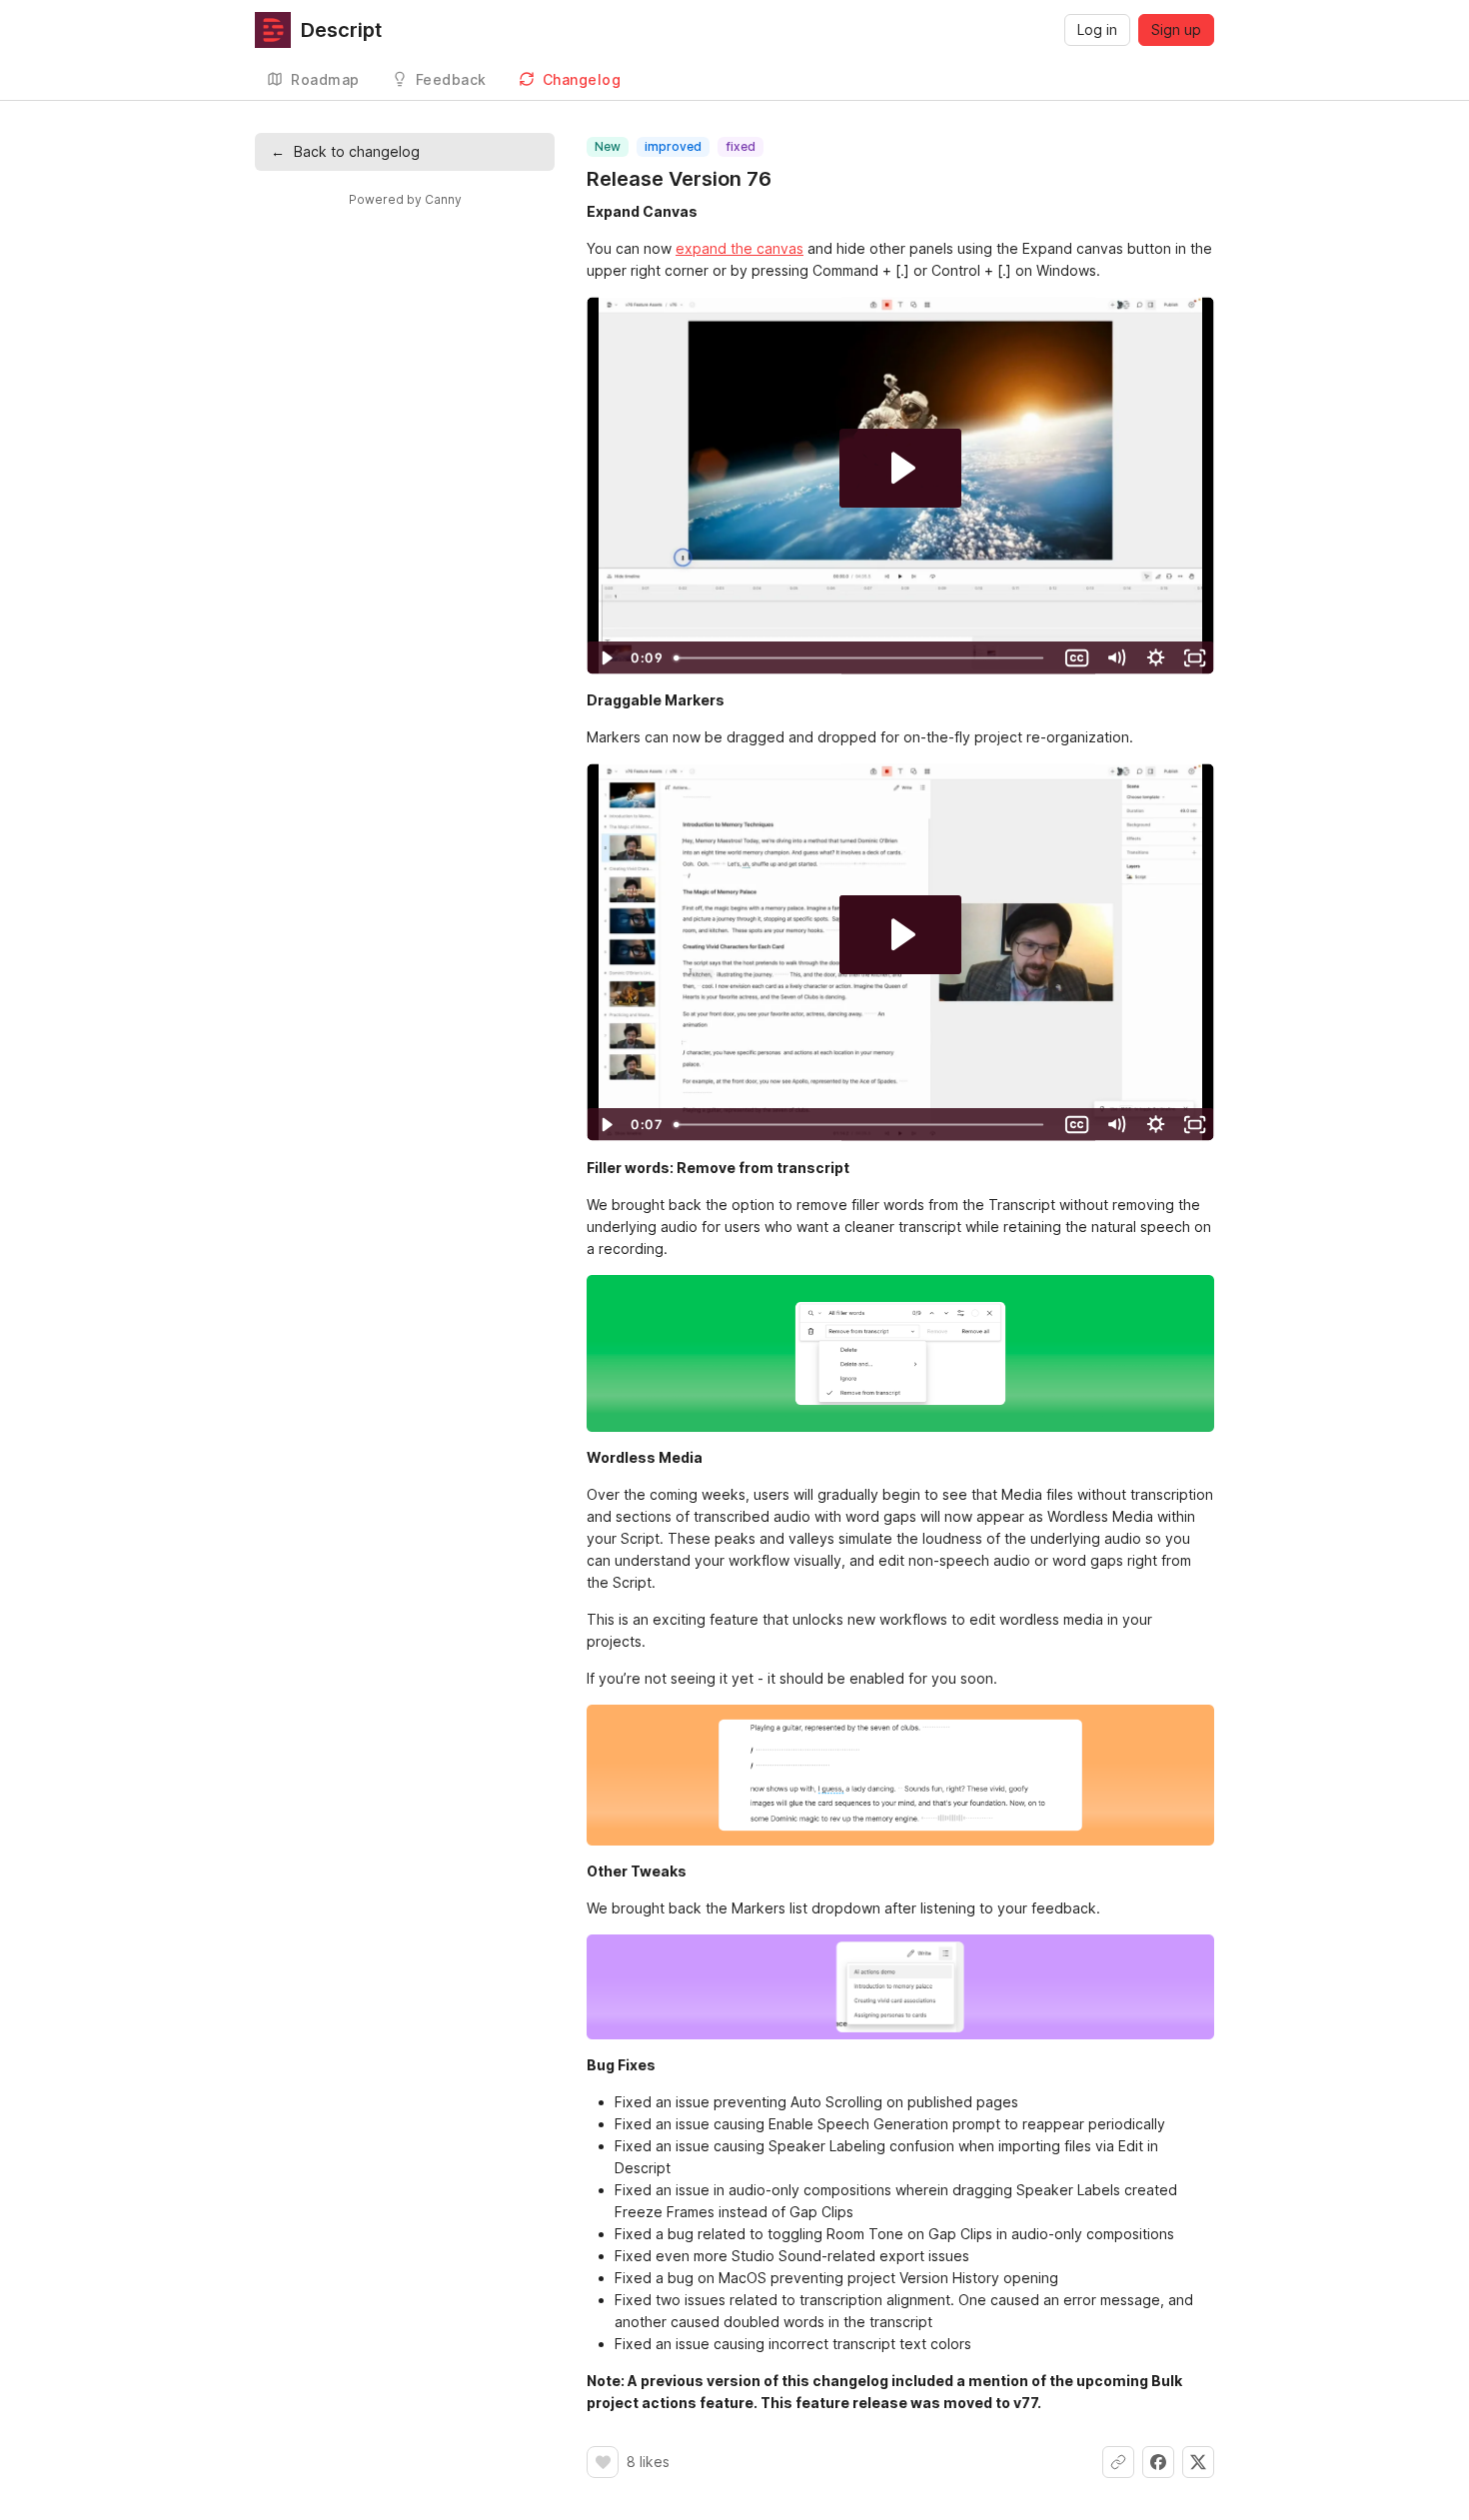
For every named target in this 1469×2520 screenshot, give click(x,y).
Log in (1097, 29)
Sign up (1176, 29)
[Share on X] (1198, 2462)
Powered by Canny (405, 199)
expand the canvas (739, 248)
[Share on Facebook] (1158, 2462)
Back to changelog (345, 151)
